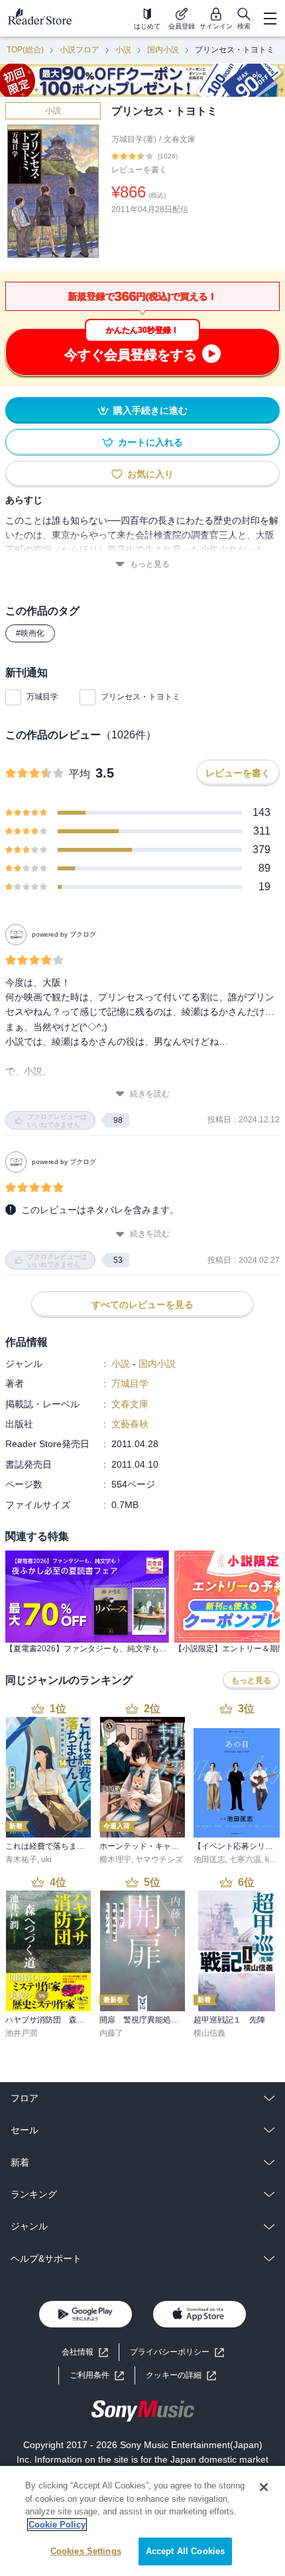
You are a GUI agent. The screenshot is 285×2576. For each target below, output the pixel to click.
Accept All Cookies (185, 2551)
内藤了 (111, 2033)
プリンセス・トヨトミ (141, 697)
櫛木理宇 (115, 1859)
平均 (80, 774)
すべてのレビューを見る (142, 1305)
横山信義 (209, 2033)
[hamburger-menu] (270, 19)
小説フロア (80, 50)
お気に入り (150, 474)
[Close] (264, 2487)
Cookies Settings (86, 2551)
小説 (123, 50)
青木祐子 (21, 1859)
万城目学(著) (134, 139)
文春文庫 (180, 139)
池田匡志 (209, 1859)
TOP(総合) (25, 50)
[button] (181, 2375)
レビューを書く (139, 170)
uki (46, 1859)
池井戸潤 (21, 2033)
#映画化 (30, 633)
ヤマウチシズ (159, 1859)
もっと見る (150, 564)
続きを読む (150, 1094)
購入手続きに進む (150, 410)
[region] (142, 2521)
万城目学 (42, 697)
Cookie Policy (57, 2525)
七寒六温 (245, 1859)
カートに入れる (150, 442)
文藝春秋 (130, 1424)
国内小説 (163, 50)
